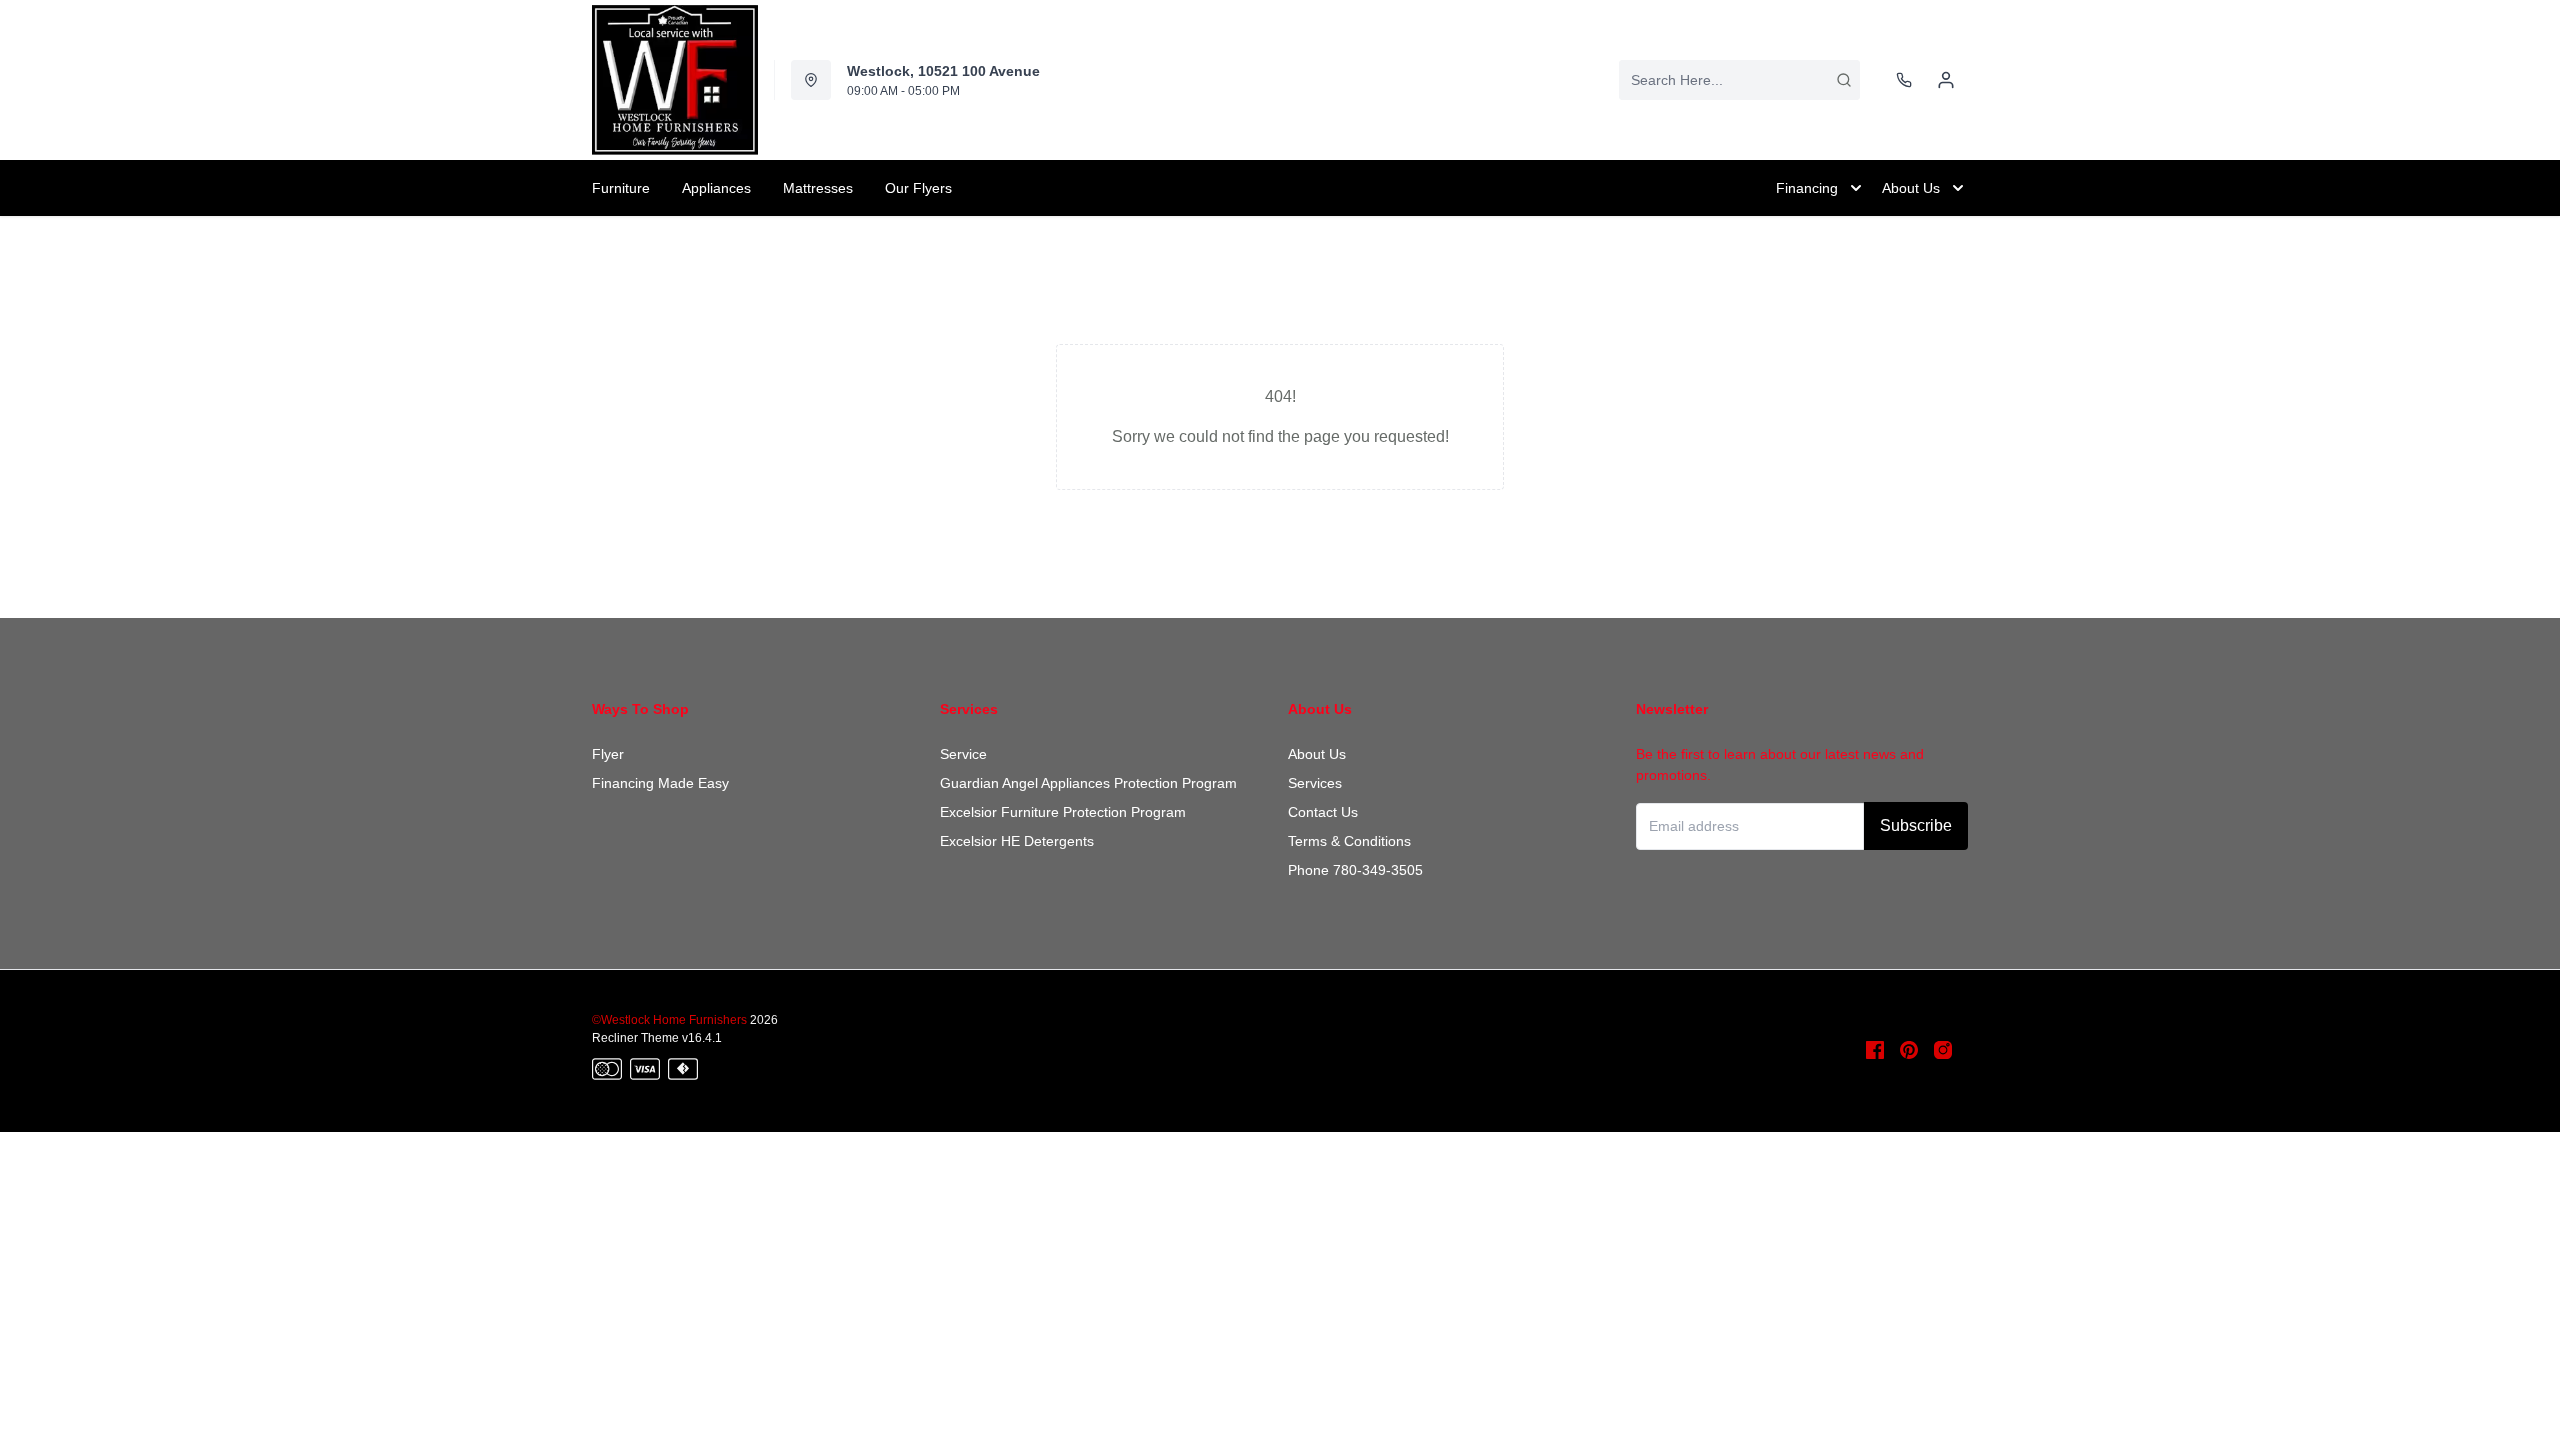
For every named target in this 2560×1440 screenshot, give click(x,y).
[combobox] (1739, 80)
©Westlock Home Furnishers (669, 1020)
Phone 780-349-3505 (1355, 870)
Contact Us (1323, 812)
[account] (1946, 80)
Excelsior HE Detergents (1017, 841)
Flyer (608, 754)
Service (963, 754)
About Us (1317, 754)
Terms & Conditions (1349, 841)
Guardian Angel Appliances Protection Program (1088, 783)
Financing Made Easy (660, 783)
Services (1315, 783)
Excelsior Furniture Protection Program (1063, 812)
